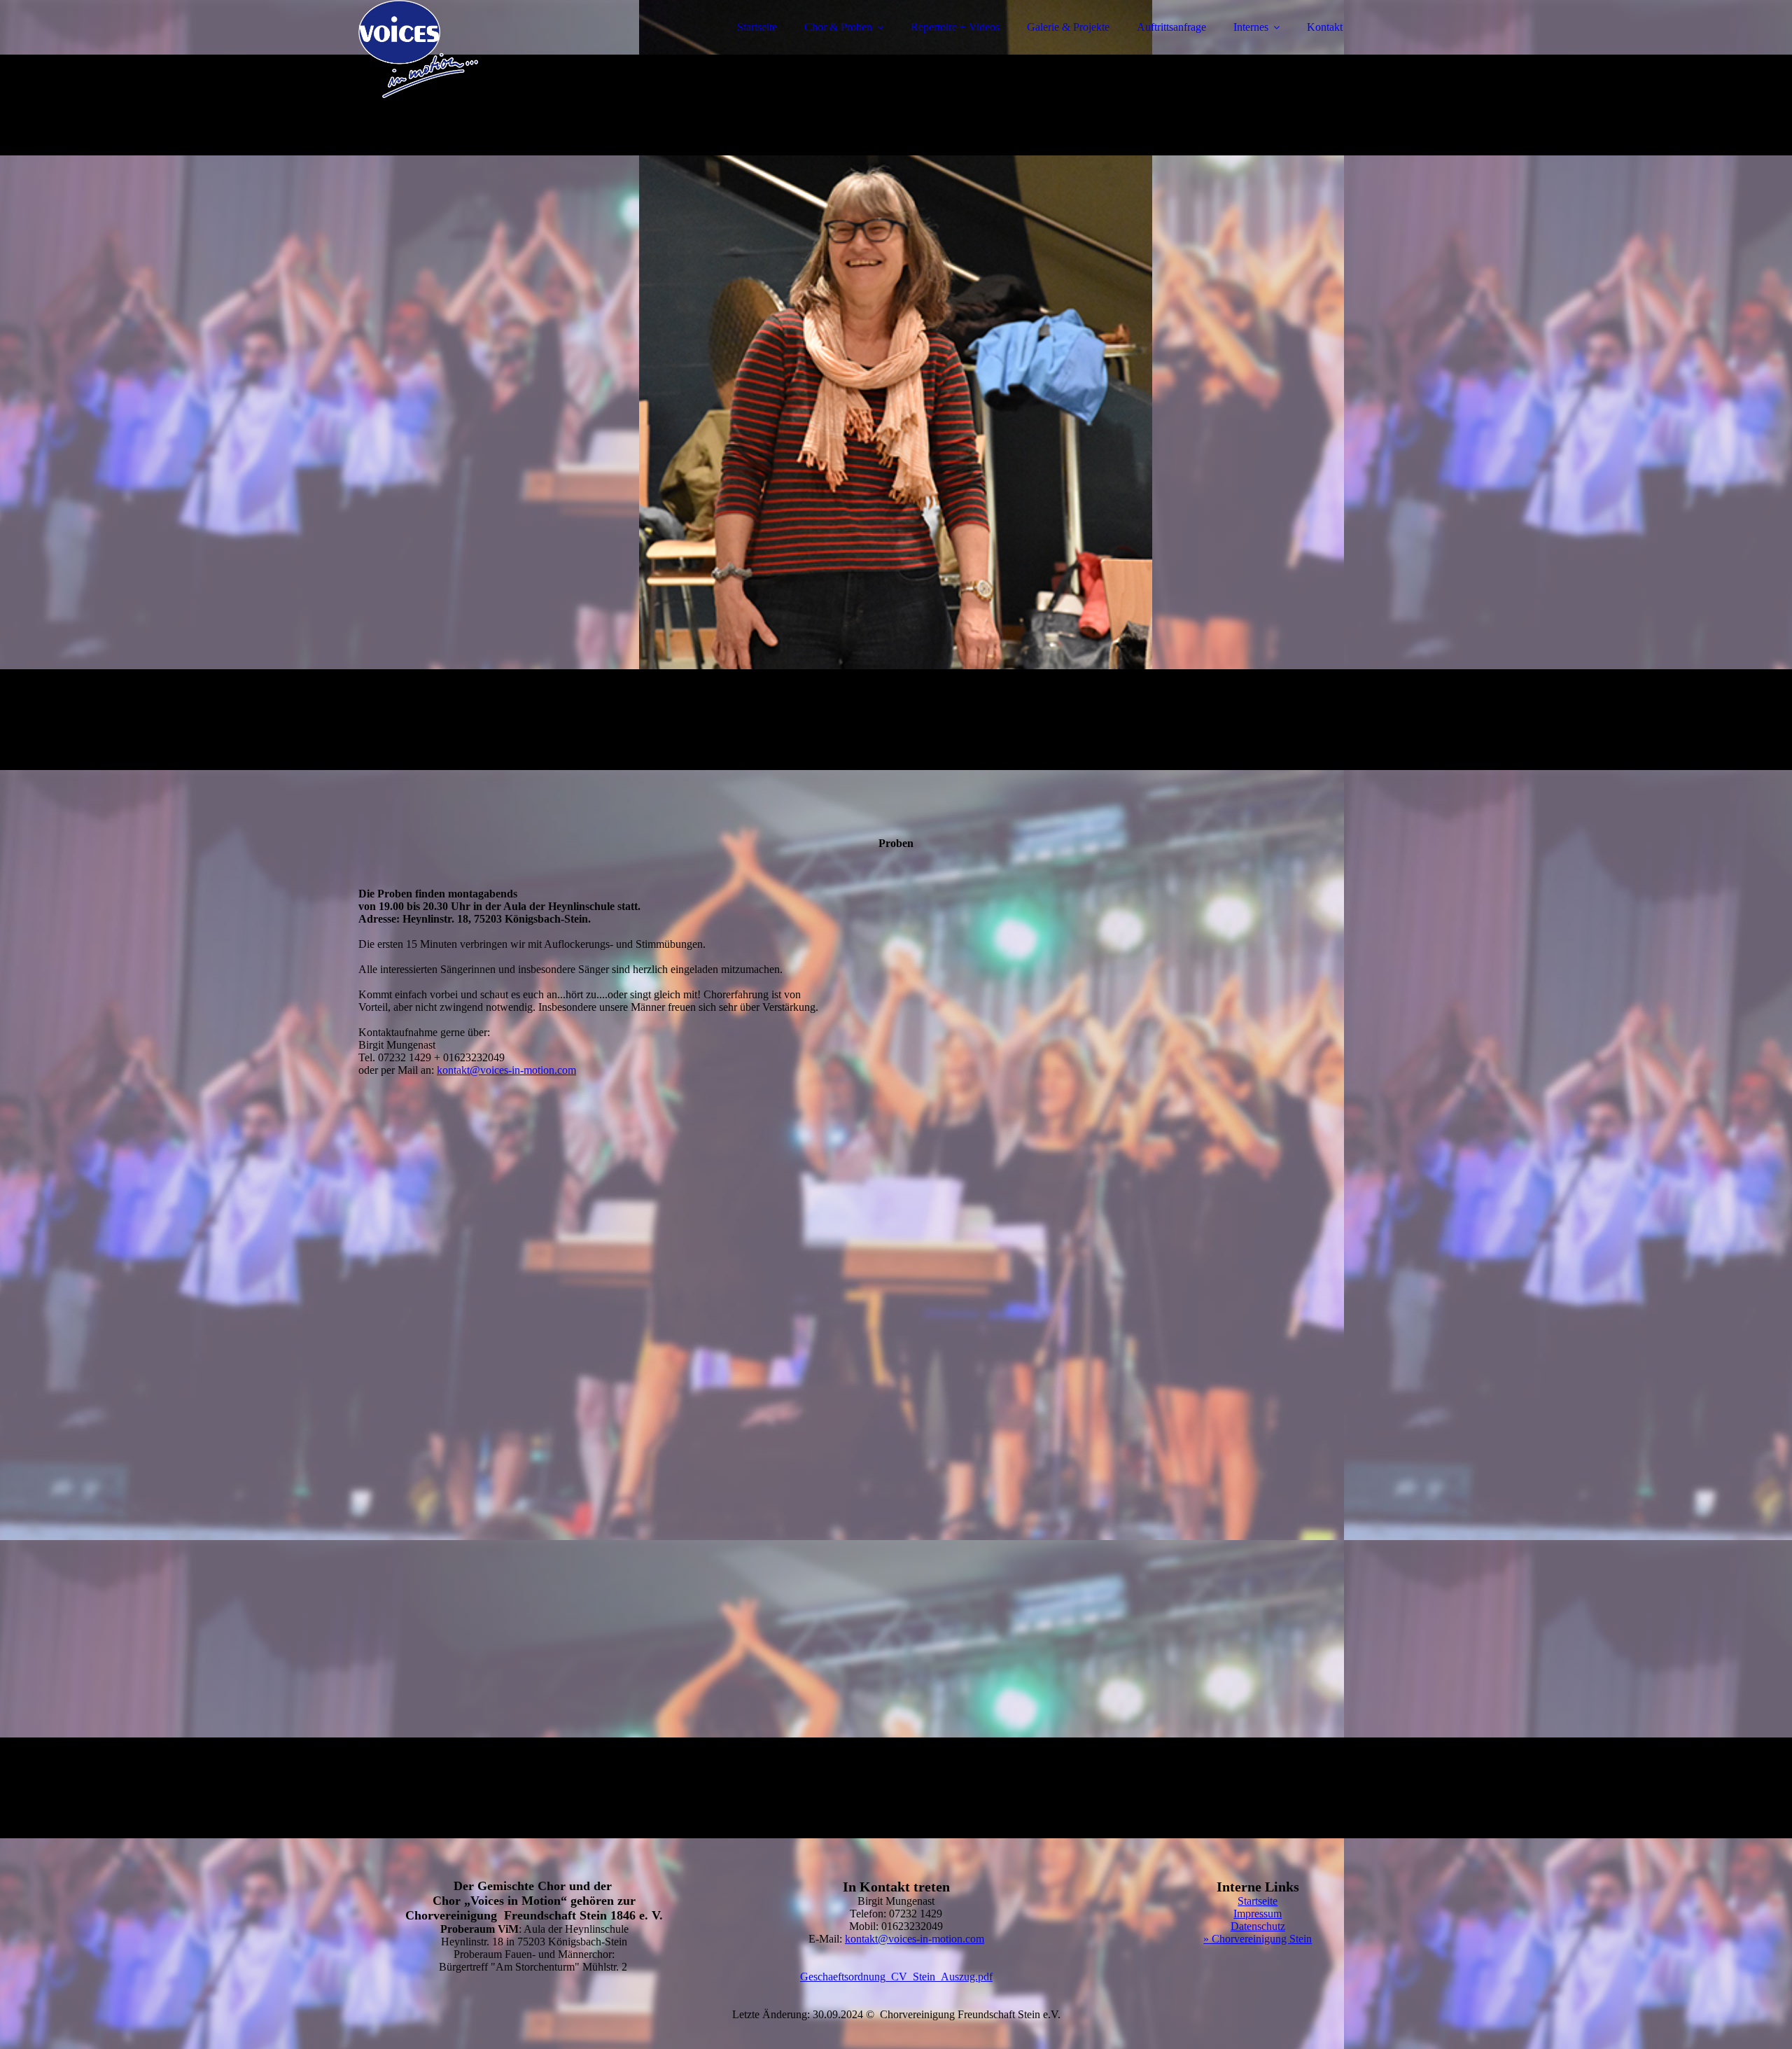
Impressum (1258, 1914)
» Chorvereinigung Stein (1258, 1939)
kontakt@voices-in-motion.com (506, 1070)
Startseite (757, 27)
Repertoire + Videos (955, 27)
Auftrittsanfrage (1171, 27)
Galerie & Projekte (1068, 27)
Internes (1251, 27)
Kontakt (1325, 27)
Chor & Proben (838, 27)
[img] (481, 49)
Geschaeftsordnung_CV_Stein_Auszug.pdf (896, 1977)
